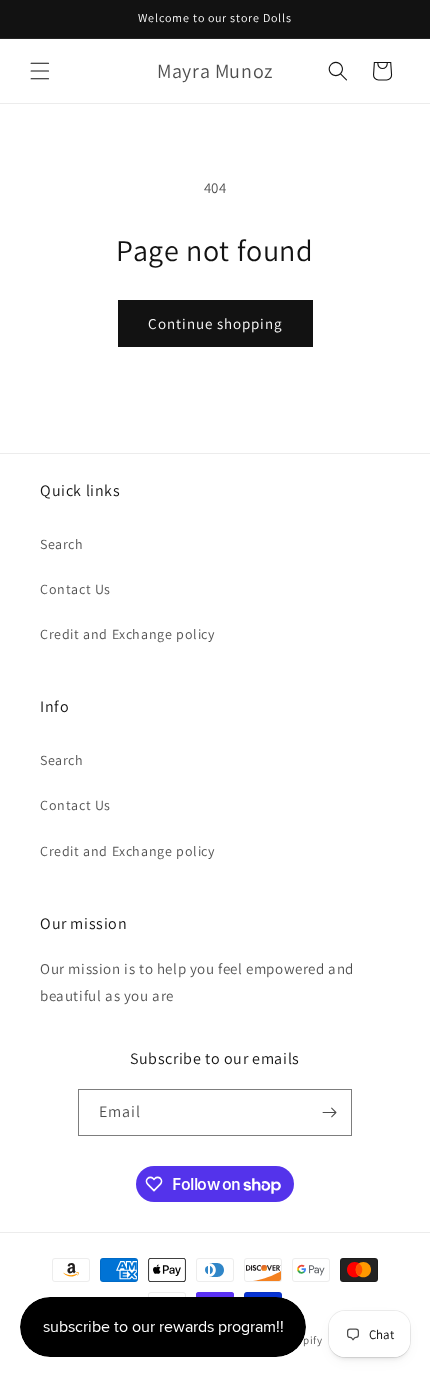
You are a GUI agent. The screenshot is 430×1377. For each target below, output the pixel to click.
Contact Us (75, 589)
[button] (40, 71)
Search (62, 544)
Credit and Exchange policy (127, 634)
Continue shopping (215, 323)
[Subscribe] (329, 1112)
